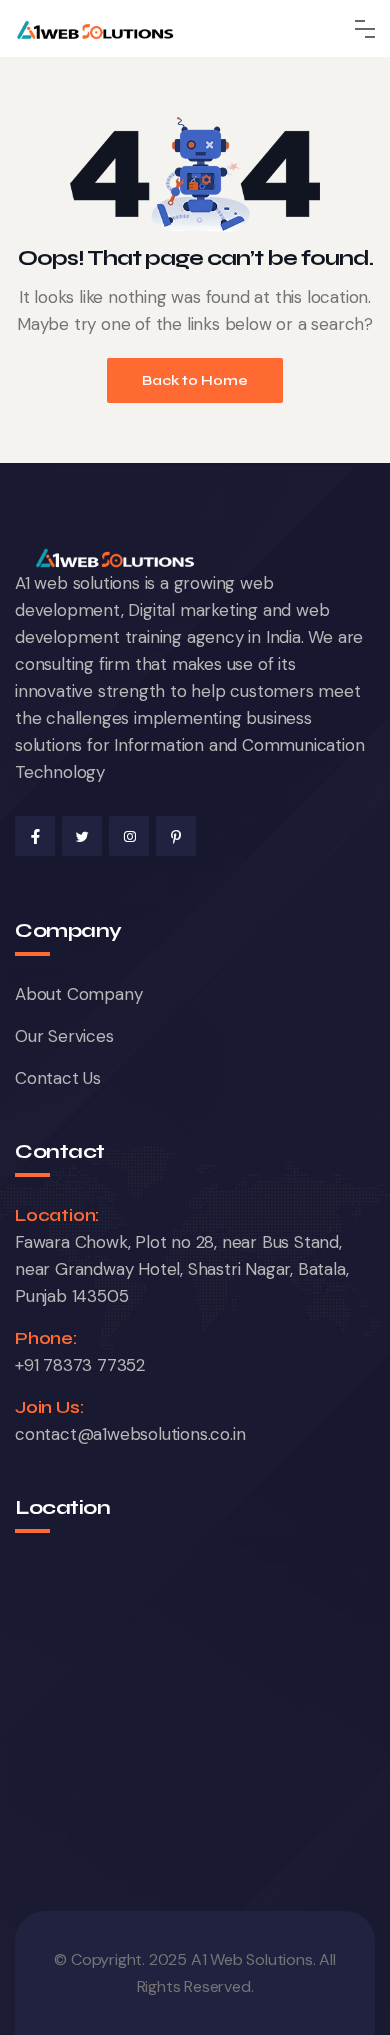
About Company (78, 994)
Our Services (64, 1036)
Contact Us (58, 1078)
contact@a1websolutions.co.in (130, 1434)
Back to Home (195, 380)
